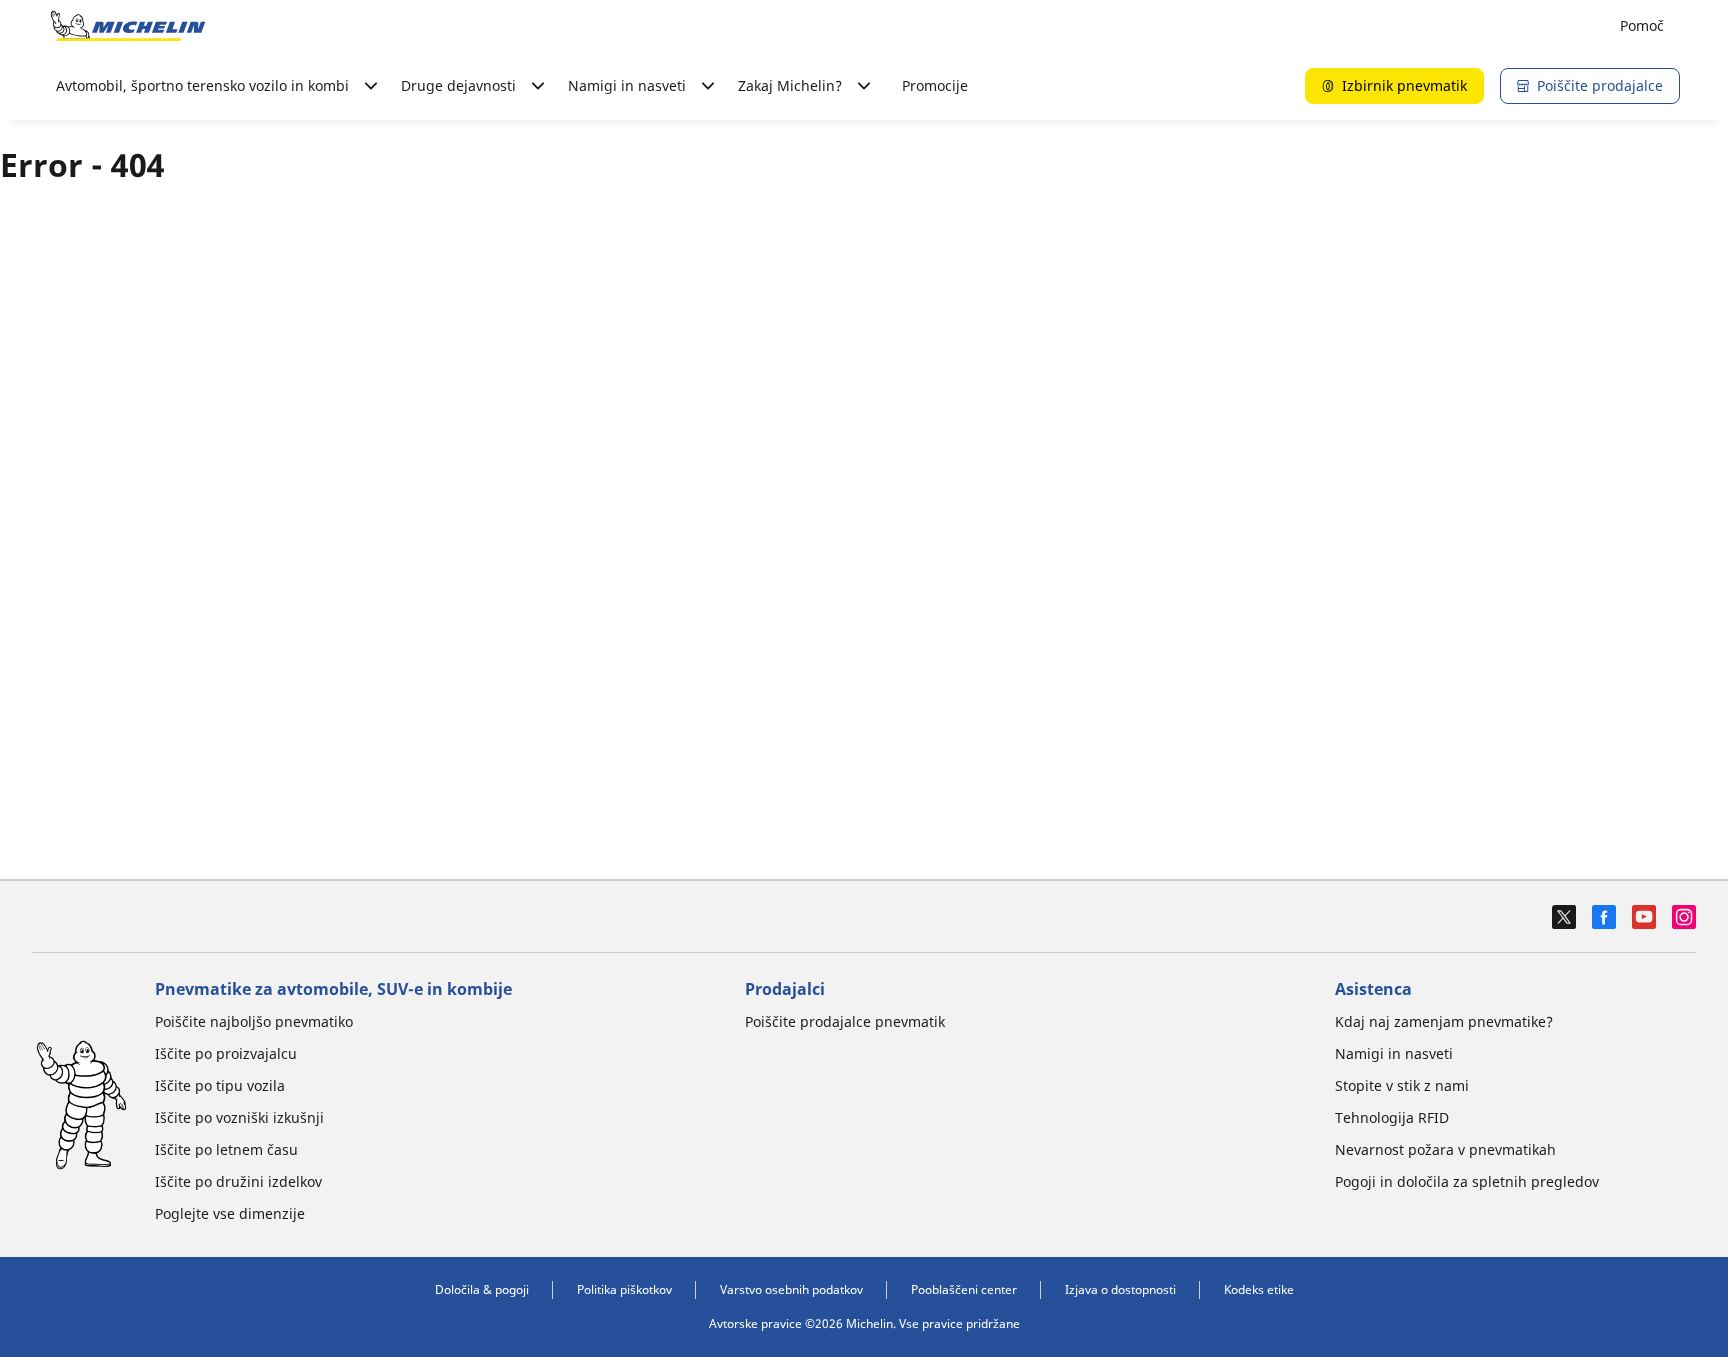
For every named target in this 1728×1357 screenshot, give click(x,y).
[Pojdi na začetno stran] (128, 26)
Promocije (935, 85)
